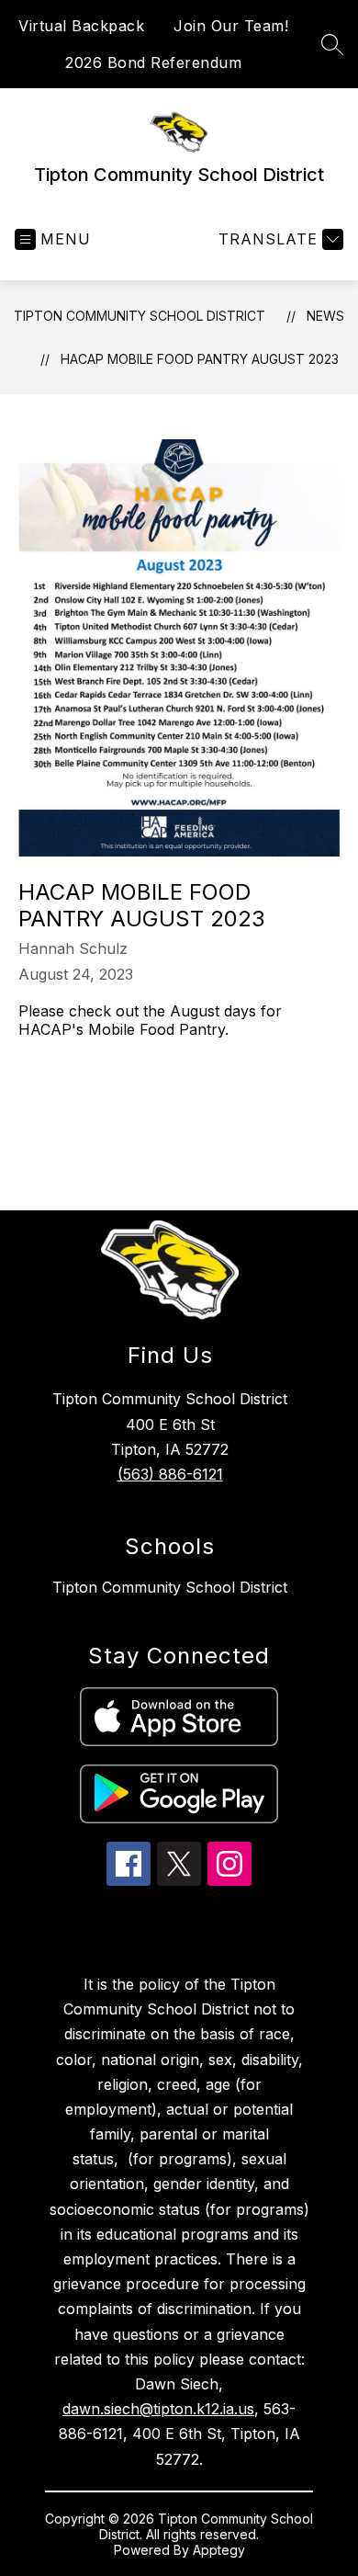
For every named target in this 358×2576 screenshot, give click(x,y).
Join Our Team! (231, 26)
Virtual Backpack (81, 26)
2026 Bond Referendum (153, 62)
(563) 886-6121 (170, 1474)
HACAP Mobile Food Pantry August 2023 (200, 359)
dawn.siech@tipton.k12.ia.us (158, 2409)
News (325, 316)
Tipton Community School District (140, 316)
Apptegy (219, 2550)
